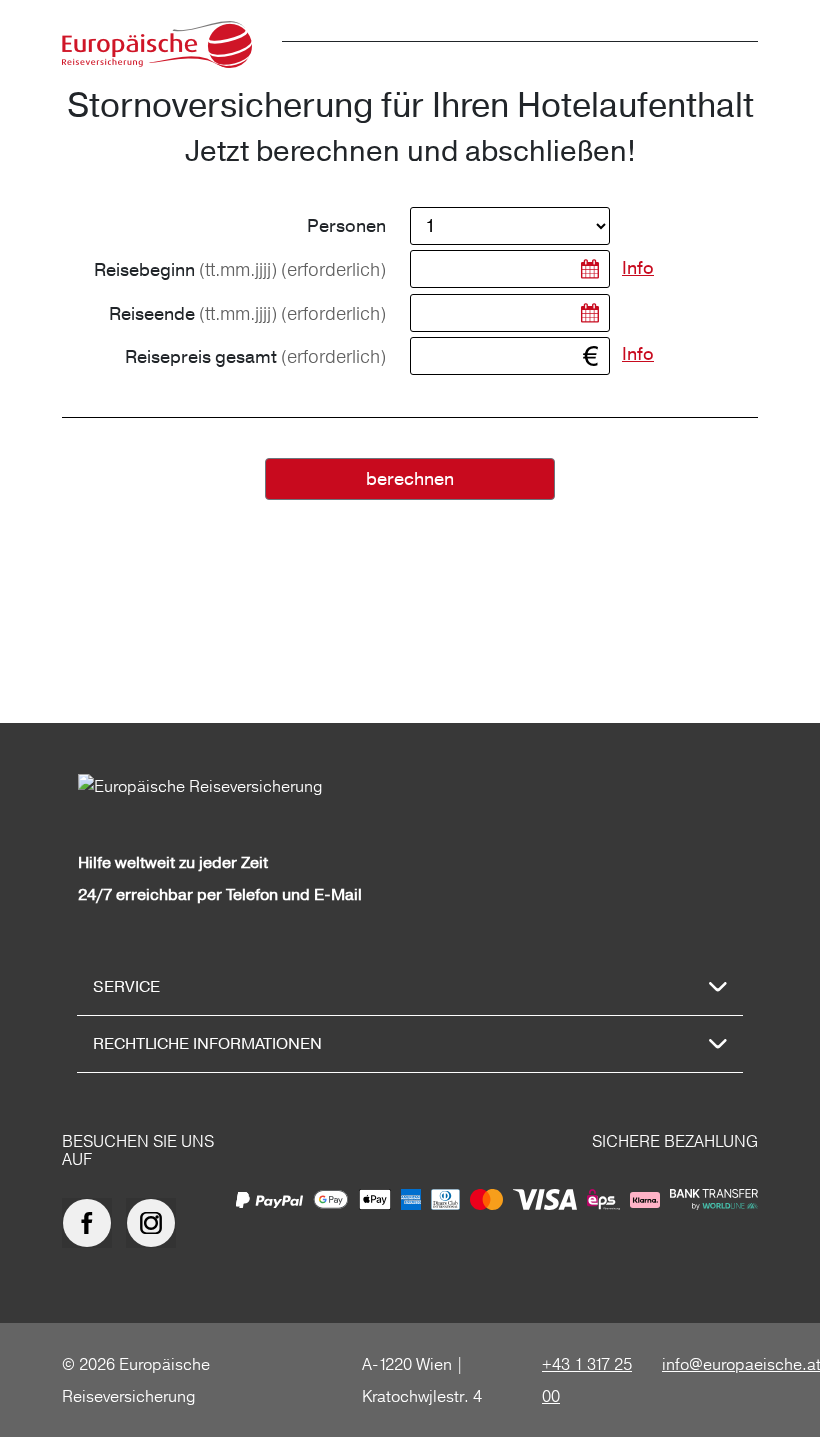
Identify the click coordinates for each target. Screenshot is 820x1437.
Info (638, 268)
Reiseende (247, 314)
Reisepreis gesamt (255, 357)
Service (126, 987)
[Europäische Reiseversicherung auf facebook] (92, 1223)
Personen (346, 226)
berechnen (410, 479)
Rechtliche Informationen (207, 1044)
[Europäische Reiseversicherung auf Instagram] (156, 1223)
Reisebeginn (240, 270)
